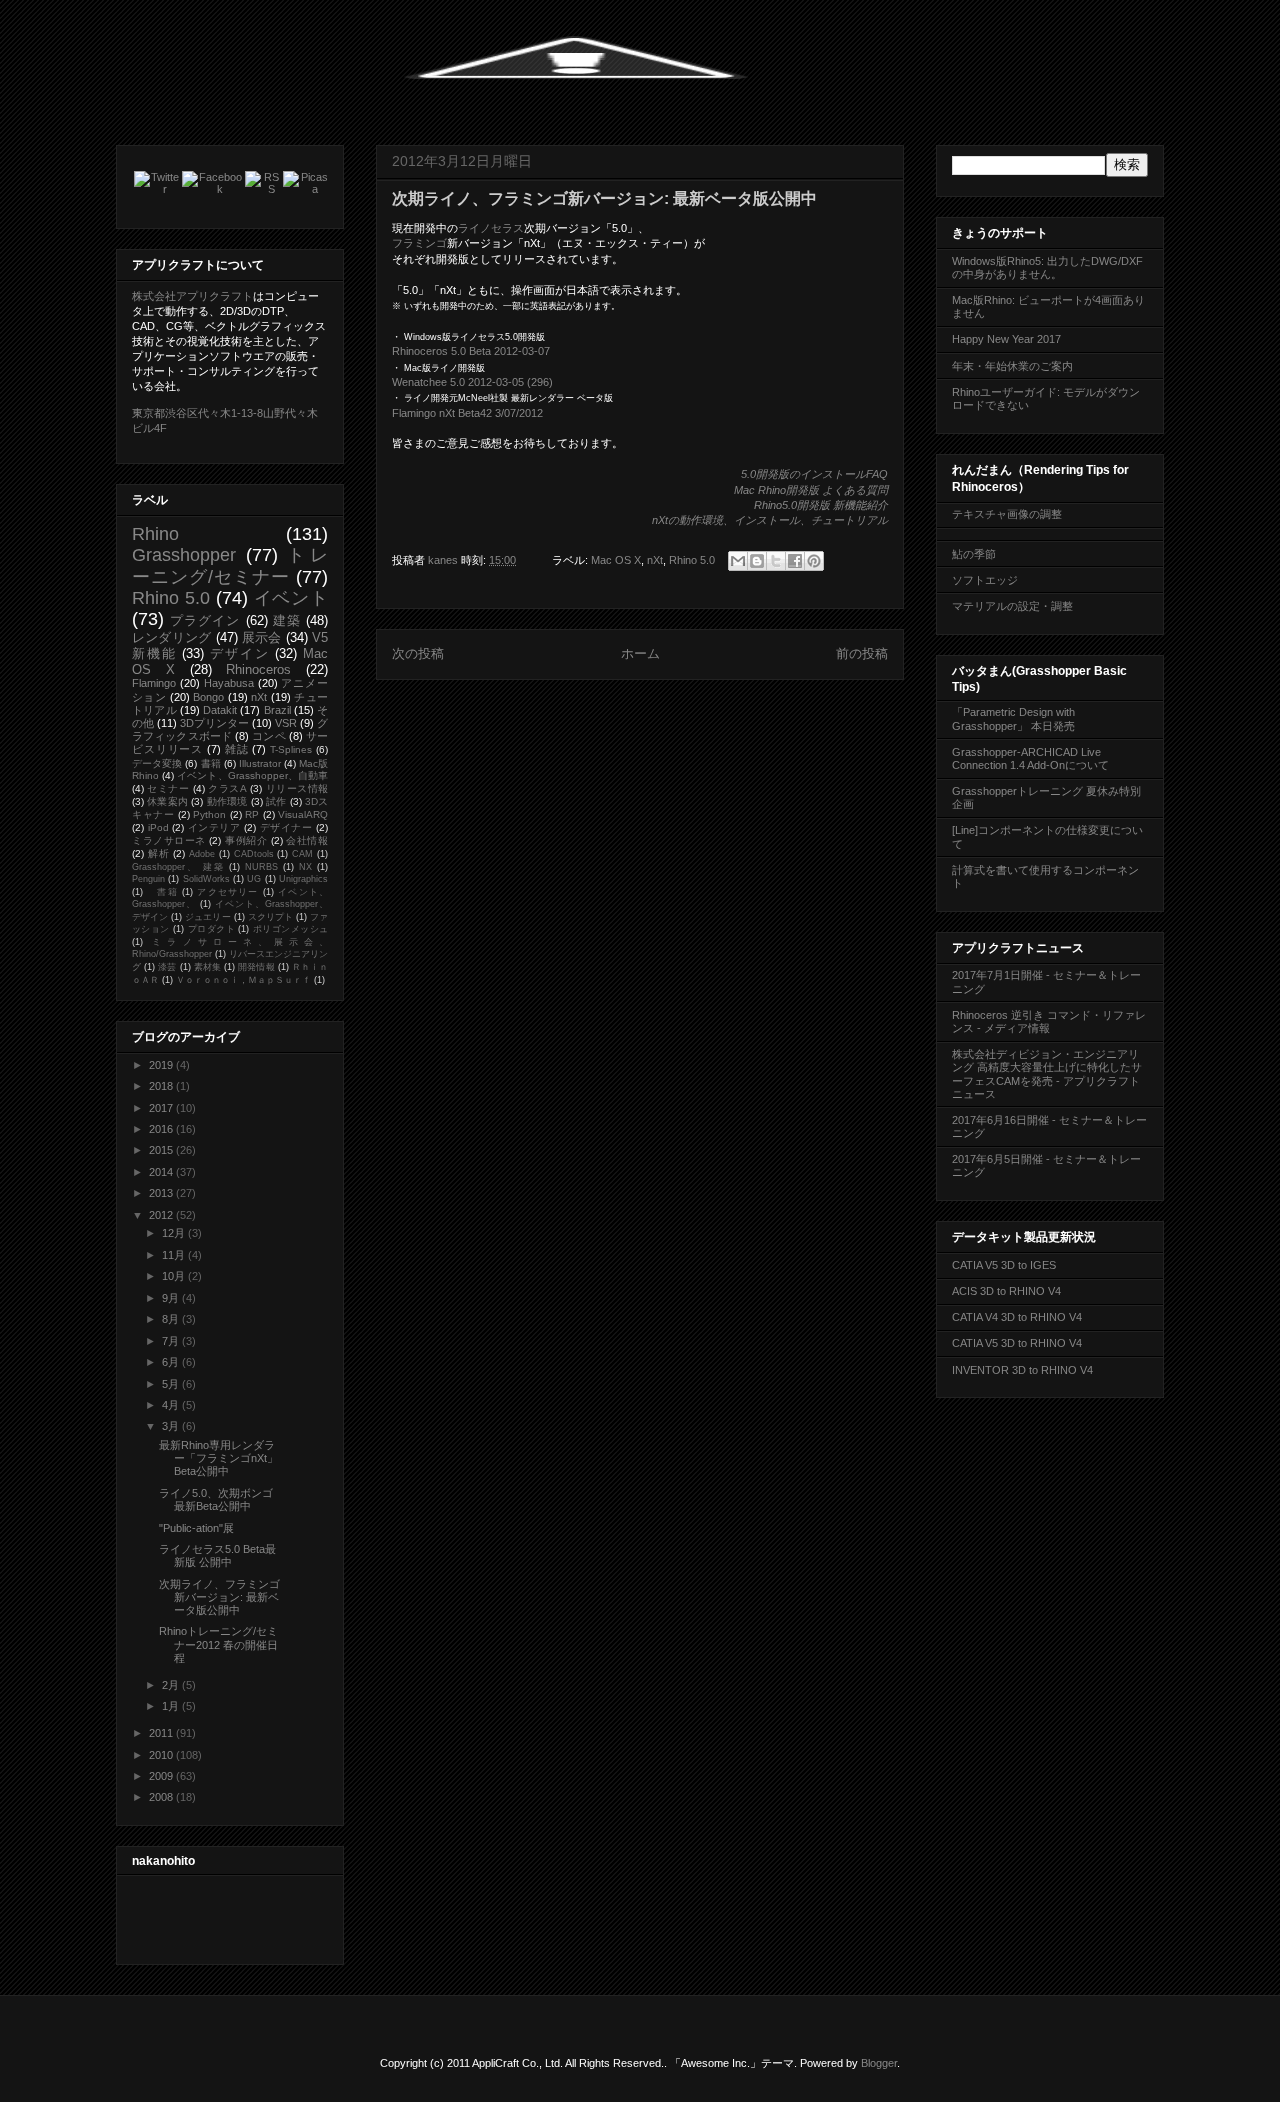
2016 (162, 1129)
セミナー (168, 788)
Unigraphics (303, 879)
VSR (286, 723)
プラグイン (205, 620)
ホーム (640, 653)
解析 (159, 853)
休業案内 (167, 801)
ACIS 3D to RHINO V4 (1006, 1291)
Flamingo (154, 683)
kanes (444, 560)
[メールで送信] (738, 561)
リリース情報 (297, 788)
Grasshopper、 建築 (178, 867)
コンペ (268, 736)
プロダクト (211, 929)
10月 (175, 1276)
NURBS (261, 867)
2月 (172, 1685)
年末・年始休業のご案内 (1012, 366)
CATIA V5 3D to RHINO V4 (1017, 1343)
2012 (162, 1215)
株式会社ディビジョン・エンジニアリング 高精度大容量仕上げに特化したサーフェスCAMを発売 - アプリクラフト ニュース (1047, 1074)
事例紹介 (246, 840)
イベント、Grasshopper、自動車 (252, 775)
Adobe (202, 854)
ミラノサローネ (169, 840)
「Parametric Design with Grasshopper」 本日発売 (1013, 718)
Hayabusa (229, 683)
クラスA (227, 788)
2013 (162, 1193)
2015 (162, 1150)
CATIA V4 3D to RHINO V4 (1017, 1317)
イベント (291, 598)
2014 (162, 1172)
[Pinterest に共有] (814, 561)
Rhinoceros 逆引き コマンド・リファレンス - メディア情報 (1049, 1021)
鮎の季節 (974, 554)
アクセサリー (227, 892)
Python (209, 814)
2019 (162, 1065)
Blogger (879, 2063)
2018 (162, 1086)
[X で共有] (776, 561)
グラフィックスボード (230, 729)
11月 (175, 1255)
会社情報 (307, 840)
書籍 (211, 763)
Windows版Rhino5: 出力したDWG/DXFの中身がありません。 (1047, 267)
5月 (172, 1384)
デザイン (239, 653)
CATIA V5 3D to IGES (1004, 1265)
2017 (162, 1108)
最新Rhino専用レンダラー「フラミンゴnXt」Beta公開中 (218, 1458)
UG (254, 879)
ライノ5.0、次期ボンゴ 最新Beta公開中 (216, 1499)
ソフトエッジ (985, 580)
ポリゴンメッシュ (290, 929)
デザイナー (286, 827)
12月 (175, 1233)
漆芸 (167, 967)
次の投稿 (418, 653)
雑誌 (237, 749)
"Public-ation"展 (196, 1528)
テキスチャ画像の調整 (1007, 514)
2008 (162, 1797)
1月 (172, 1706)
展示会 (262, 637)
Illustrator (260, 763)
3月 (172, 1426)
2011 (162, 1733)
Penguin (148, 879)
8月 (172, 1319)
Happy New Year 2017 (1006, 339)
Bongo (208, 697)
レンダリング (171, 637)
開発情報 (256, 967)
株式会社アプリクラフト (192, 296)
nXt (655, 560)
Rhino (155, 534)
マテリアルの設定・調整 (1012, 606)
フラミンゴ (419, 243)
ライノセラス (491, 228)
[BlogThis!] (757, 561)
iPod (158, 827)
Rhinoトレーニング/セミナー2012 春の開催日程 (218, 1644)
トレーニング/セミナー (230, 565)
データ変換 (157, 763)
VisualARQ (303, 814)
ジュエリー (207, 917)
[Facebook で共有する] (795, 561)
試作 (276, 801)
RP (252, 814)
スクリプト (270, 917)
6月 (172, 1362)
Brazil (277, 710)
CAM (302, 854)
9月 (172, 1298)
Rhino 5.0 (692, 560)
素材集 (207, 967)
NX (305, 867)
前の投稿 (862, 653)
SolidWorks (206, 879)
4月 (172, 1405)
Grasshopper (184, 555)
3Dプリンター (214, 723)
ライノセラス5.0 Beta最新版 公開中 (217, 1555)
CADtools (254, 854)
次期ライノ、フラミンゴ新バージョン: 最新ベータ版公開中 (219, 1597)
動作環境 (227, 801)
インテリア (214, 827)
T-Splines (291, 749)
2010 (162, 1755)
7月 (172, 1341)
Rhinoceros (258, 669)
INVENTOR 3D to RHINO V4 (1022, 1370)
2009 (162, 1776)
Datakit (220, 710)
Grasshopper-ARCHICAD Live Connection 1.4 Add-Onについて (1030, 758)
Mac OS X (616, 560)
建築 (287, 620)
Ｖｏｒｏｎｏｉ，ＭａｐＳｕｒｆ (243, 980)
